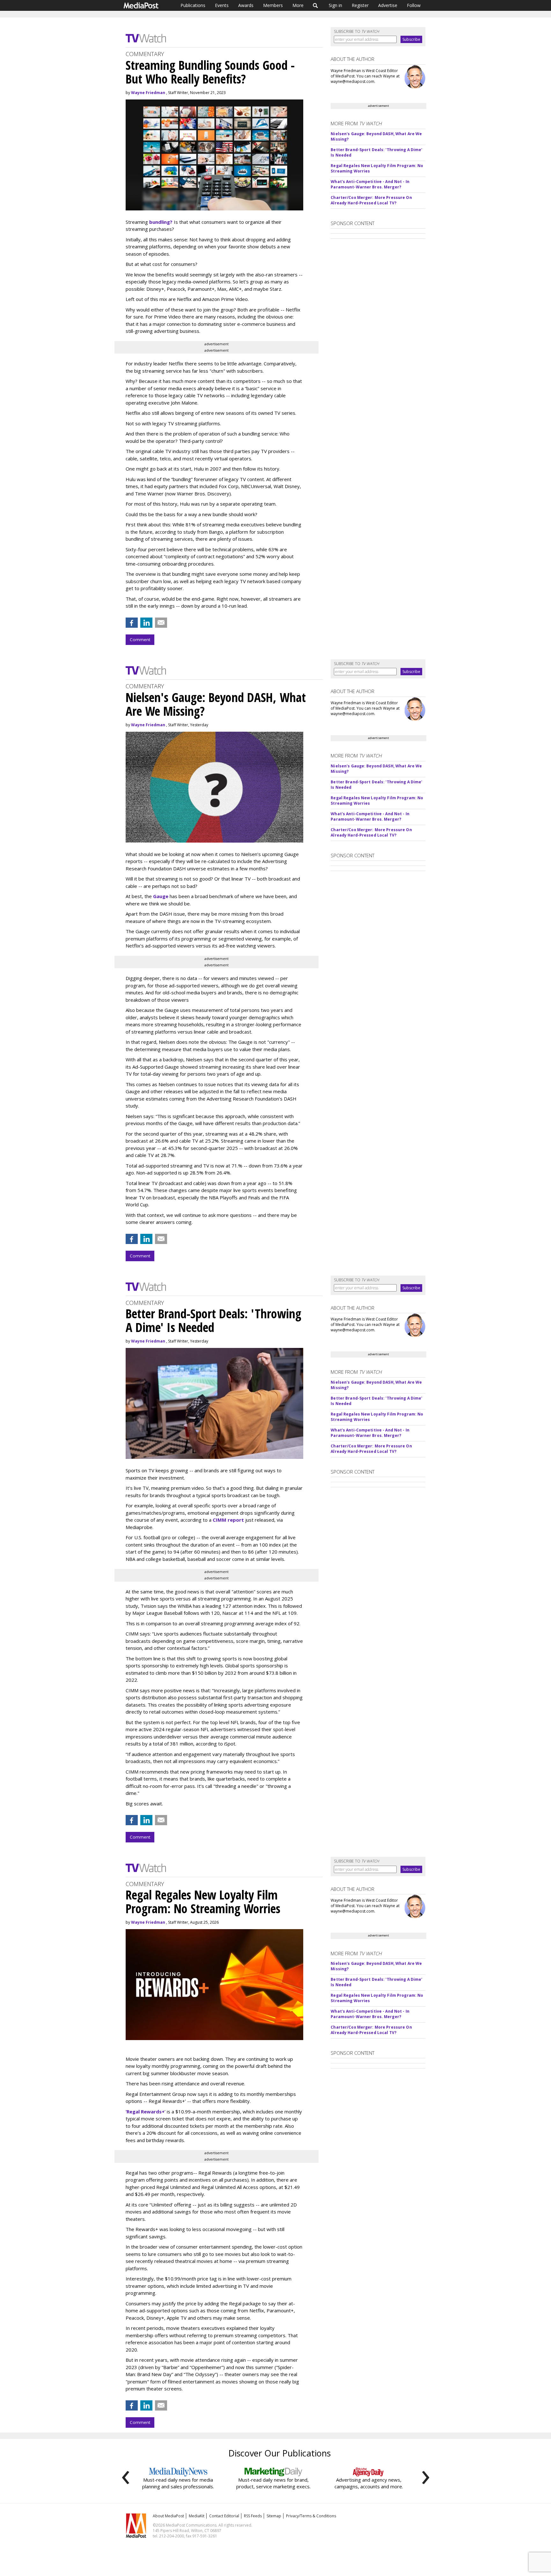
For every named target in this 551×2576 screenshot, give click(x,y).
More (298, 5)
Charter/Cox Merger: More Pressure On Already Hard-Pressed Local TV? (371, 200)
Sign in (335, 5)
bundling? (161, 222)
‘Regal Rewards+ (145, 2111)
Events (222, 5)
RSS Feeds (253, 2516)
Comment (140, 640)
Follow (414, 5)
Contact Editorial (224, 2516)
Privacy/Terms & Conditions (311, 2516)
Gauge (161, 896)
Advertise (388, 5)
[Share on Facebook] (132, 623)
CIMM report (228, 1520)
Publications (193, 5)
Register (360, 5)
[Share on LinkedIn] (146, 623)
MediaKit (197, 2516)
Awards (246, 5)
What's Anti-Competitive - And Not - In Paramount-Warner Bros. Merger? (370, 184)
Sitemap (274, 2516)
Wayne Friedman (148, 93)
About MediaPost (168, 2516)
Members (273, 5)
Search (316, 5)
